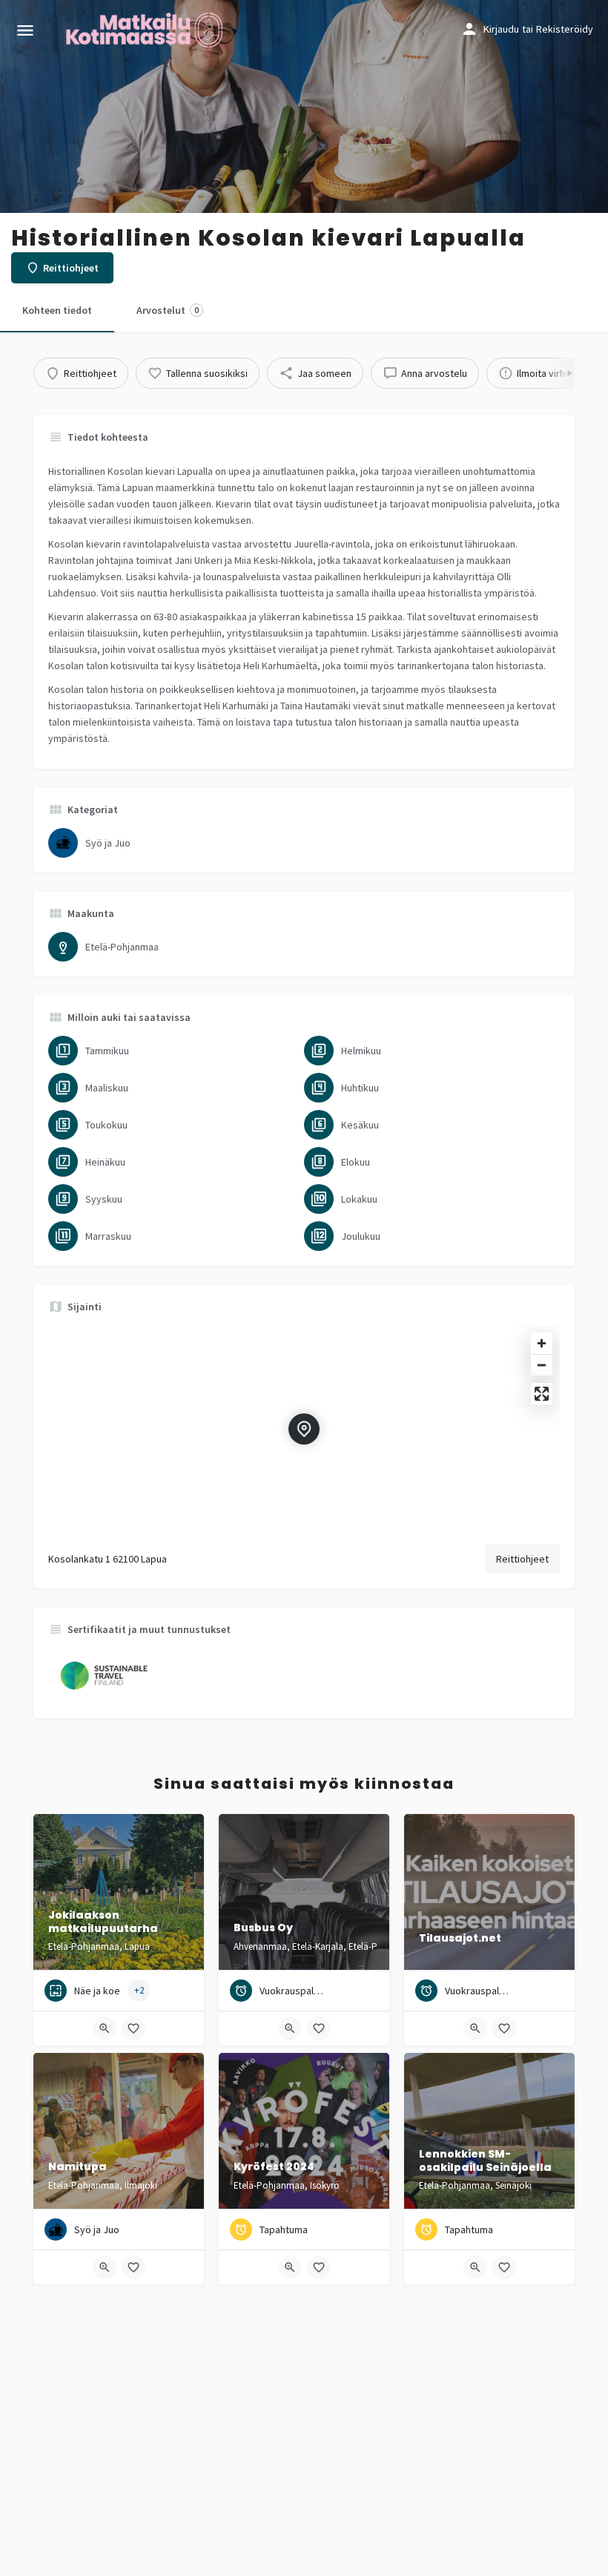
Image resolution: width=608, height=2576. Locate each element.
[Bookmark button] (133, 2028)
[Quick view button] (105, 2028)
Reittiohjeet (522, 1559)
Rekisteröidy (565, 29)
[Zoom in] (542, 1343)
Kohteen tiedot (57, 310)
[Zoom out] (542, 1365)
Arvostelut (168, 310)
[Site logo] (146, 30)
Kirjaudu (501, 29)
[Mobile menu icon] (25, 30)
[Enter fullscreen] (542, 1394)
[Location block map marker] (304, 1429)
